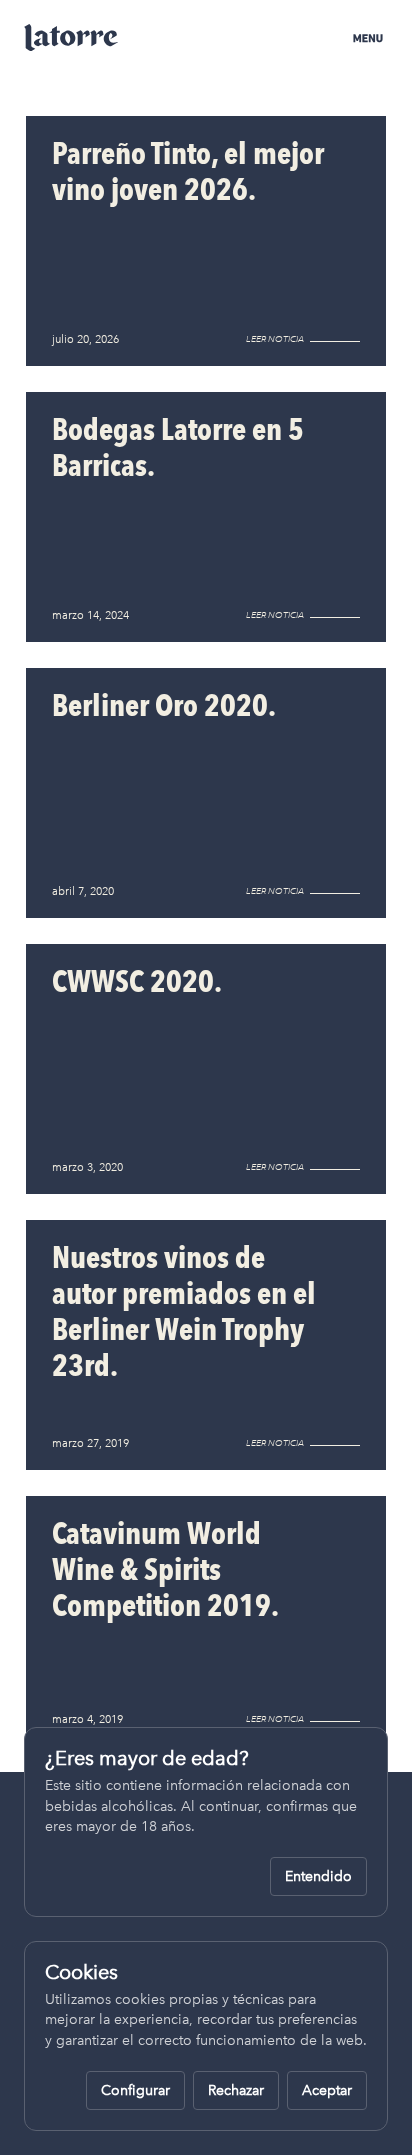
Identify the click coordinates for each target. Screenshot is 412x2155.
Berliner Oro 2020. (164, 705)
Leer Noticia (275, 339)
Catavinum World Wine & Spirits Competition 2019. (165, 1569)
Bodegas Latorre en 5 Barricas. (178, 447)
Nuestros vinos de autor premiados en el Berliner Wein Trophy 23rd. (184, 1311)
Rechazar (236, 2090)
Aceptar (327, 2090)
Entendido (318, 1876)
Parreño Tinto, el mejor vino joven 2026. (188, 171)
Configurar (135, 2090)
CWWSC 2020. (137, 981)
